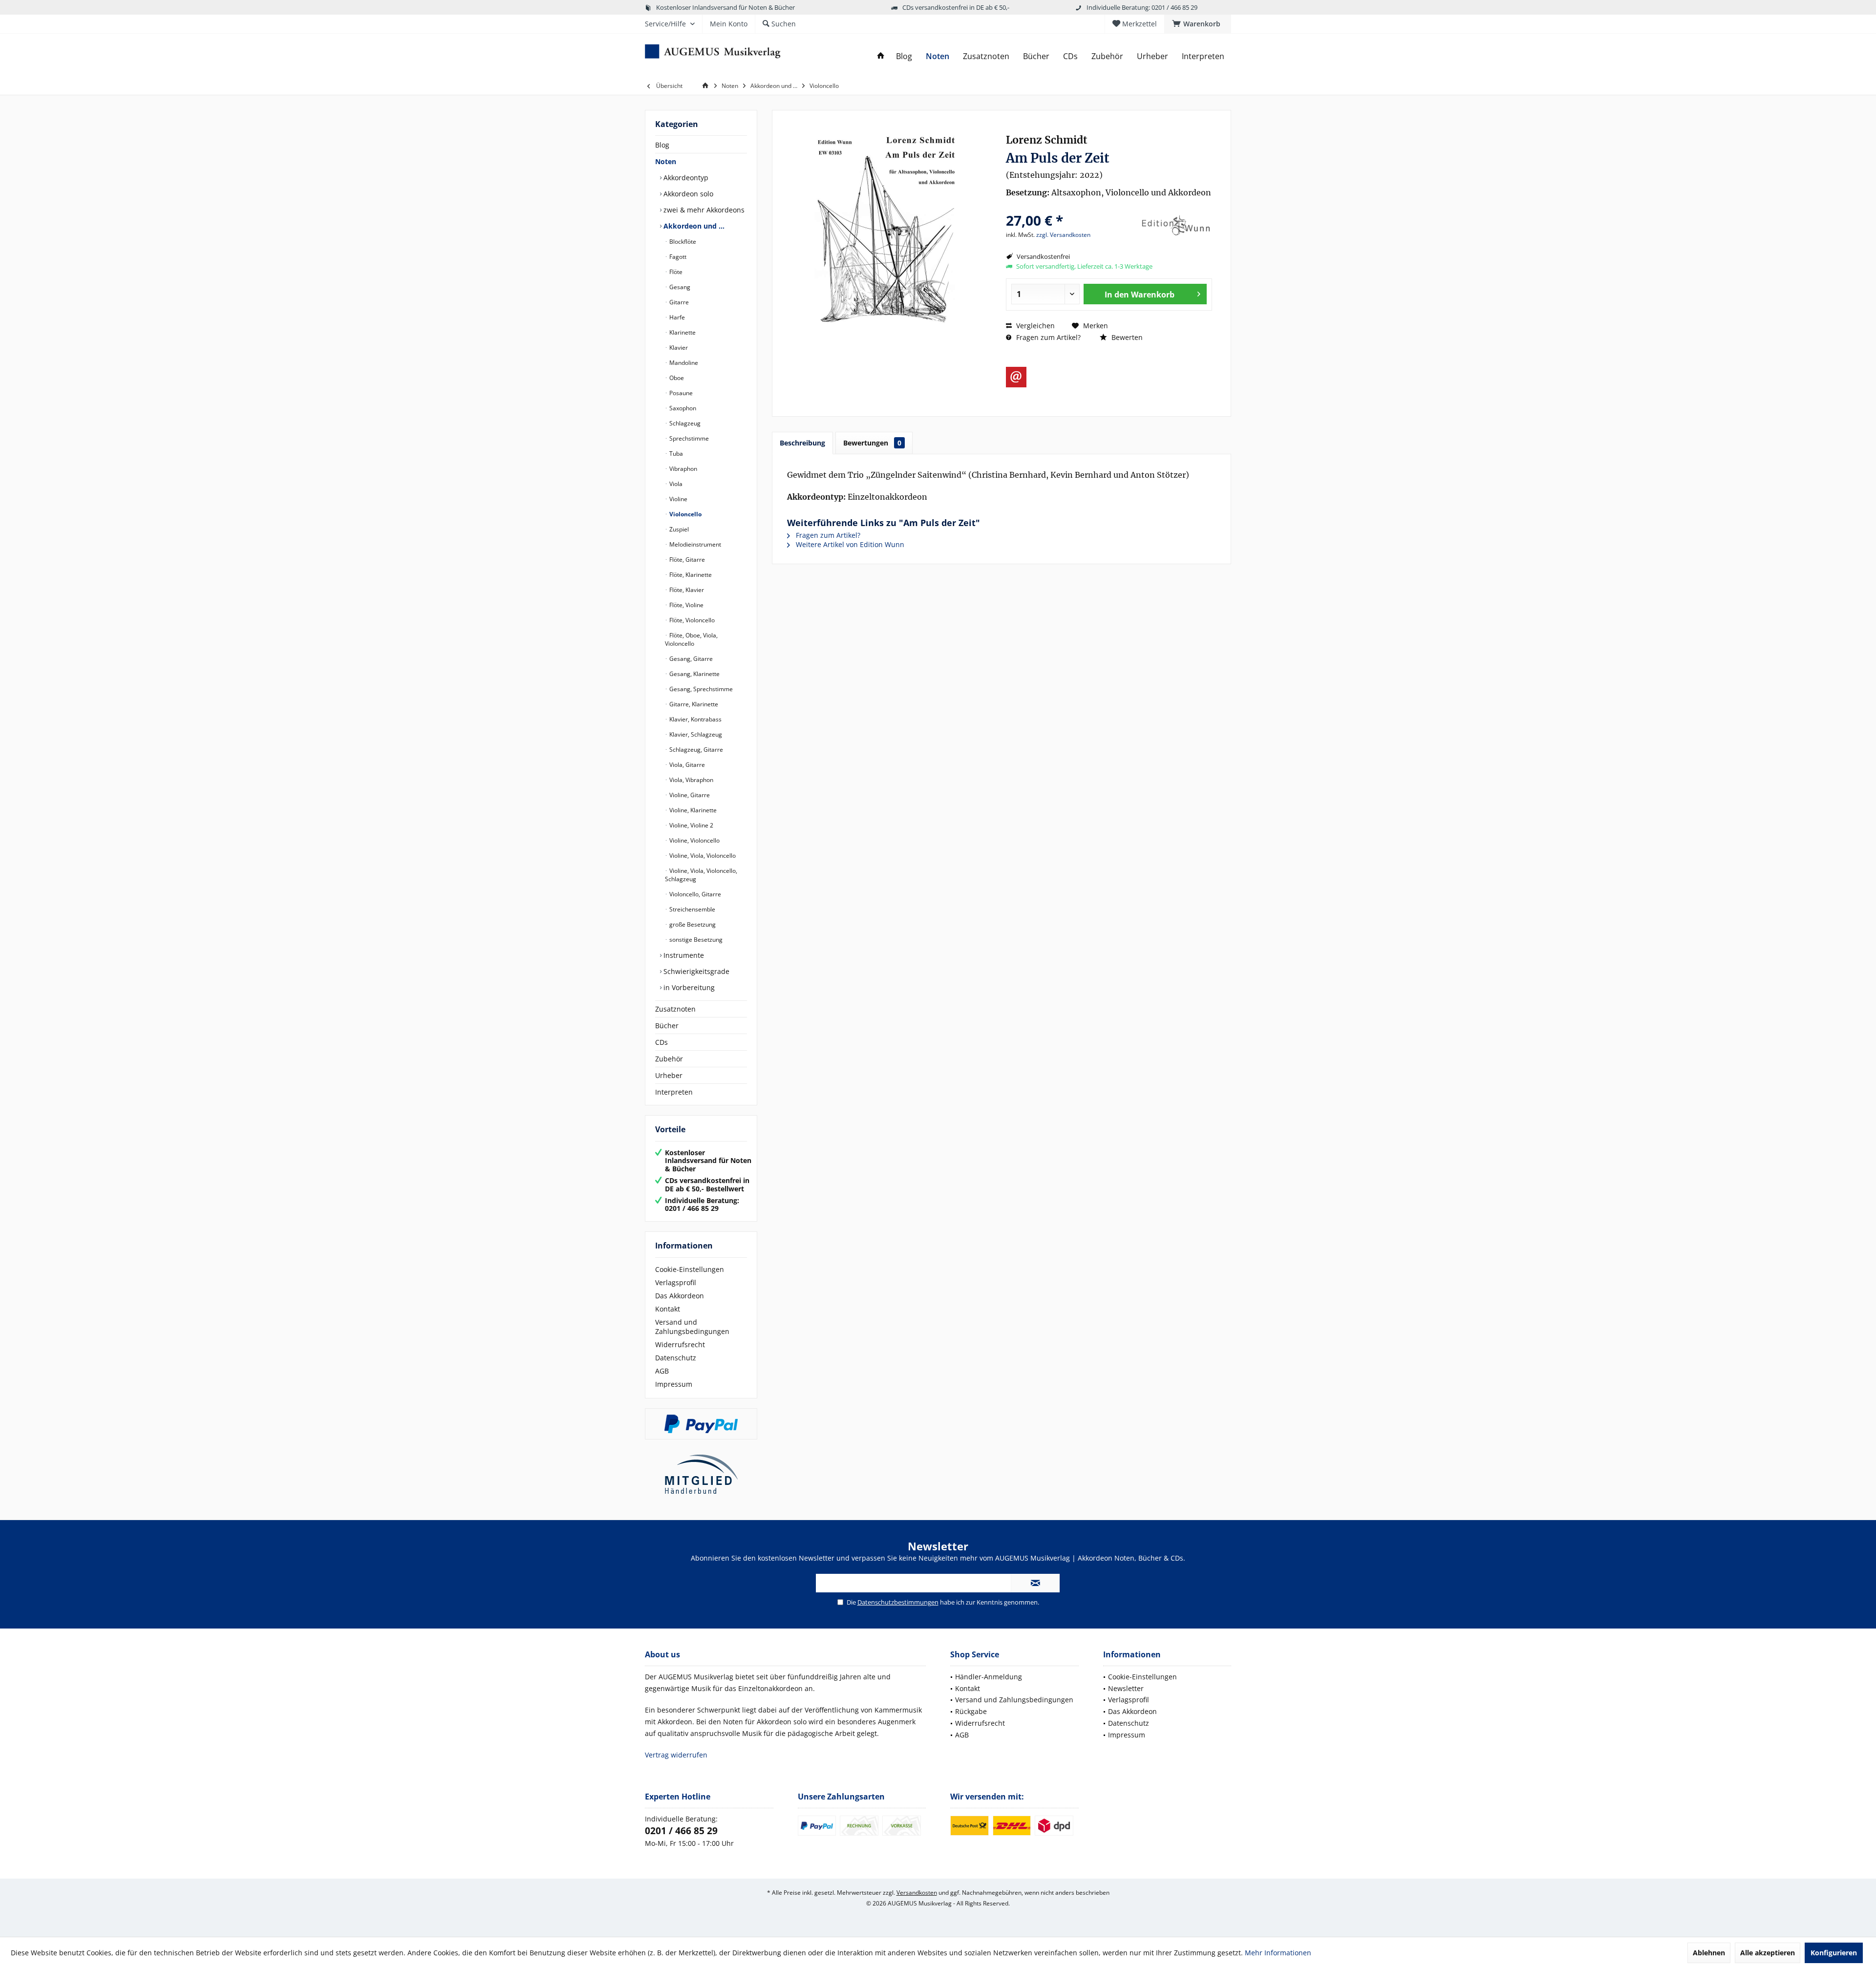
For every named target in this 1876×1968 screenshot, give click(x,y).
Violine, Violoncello (694, 840)
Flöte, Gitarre (686, 560)
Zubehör (669, 1059)
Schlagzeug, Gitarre (695, 750)
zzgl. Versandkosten (1063, 235)
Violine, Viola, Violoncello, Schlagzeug (701, 875)
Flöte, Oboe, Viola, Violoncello (691, 639)
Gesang (679, 287)
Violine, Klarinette (692, 810)
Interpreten (674, 1092)
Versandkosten (917, 1893)
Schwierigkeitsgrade (695, 971)
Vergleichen (1034, 326)
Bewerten (1126, 337)
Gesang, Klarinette (694, 674)
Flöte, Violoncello (691, 620)
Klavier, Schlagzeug (695, 734)
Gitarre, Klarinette (693, 704)
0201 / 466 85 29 (681, 1831)
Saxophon (682, 408)
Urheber (669, 1075)
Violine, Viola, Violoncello (702, 856)
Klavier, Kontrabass (695, 719)
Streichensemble (692, 909)
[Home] (881, 56)
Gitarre (678, 302)
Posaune (680, 393)
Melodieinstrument (694, 544)
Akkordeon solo (687, 194)
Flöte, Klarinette (690, 575)
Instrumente (683, 955)
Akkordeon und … (693, 226)
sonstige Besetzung (695, 940)
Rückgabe (971, 1711)
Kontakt (668, 1309)
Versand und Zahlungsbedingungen (692, 1327)
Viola (675, 484)
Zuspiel (678, 529)
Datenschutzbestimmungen (898, 1602)
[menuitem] (1198, 24)
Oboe (676, 378)
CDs (661, 1042)
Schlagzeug (684, 423)
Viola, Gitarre (686, 765)
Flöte (675, 272)
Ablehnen (1709, 1953)
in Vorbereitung (688, 987)
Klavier (678, 348)
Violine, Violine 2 (691, 825)
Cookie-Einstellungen (690, 1269)
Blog (662, 145)
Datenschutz (676, 1358)
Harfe (676, 317)
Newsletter (1126, 1688)
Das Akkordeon (680, 1296)
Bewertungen (872, 443)
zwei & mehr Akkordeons (703, 210)
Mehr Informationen (1278, 1953)
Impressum (674, 1384)
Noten (666, 161)
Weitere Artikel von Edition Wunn (849, 544)
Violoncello (685, 514)
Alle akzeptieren (1768, 1953)
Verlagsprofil (676, 1282)
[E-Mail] (1016, 377)
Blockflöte (682, 242)
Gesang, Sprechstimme (700, 689)
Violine (678, 499)
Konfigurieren (1834, 1953)
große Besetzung (692, 924)
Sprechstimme (688, 438)
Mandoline (683, 363)
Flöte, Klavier (686, 590)
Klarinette (682, 332)
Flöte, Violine (686, 605)
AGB (662, 1371)
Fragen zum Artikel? (1047, 337)
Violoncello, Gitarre (694, 894)
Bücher (667, 1026)
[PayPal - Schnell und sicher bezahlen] (701, 1424)
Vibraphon (682, 469)
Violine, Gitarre (689, 795)
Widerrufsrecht (680, 1344)
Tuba (675, 454)
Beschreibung (802, 443)
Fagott (677, 257)
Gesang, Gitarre (690, 659)
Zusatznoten (675, 1009)
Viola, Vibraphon (691, 780)
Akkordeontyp (685, 178)
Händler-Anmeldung (989, 1677)
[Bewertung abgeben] (1071, 207)
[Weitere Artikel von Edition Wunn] (1175, 226)
